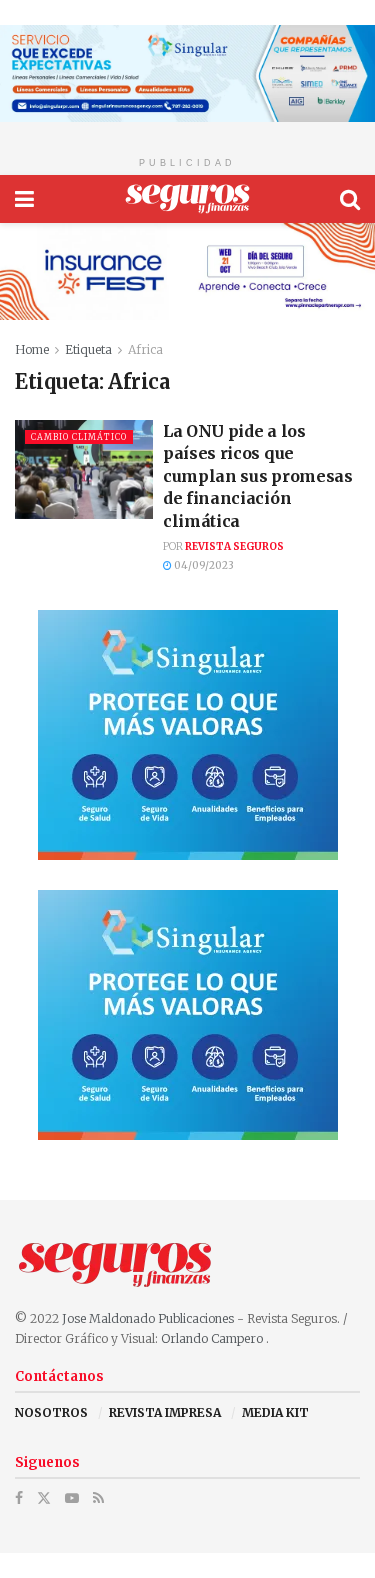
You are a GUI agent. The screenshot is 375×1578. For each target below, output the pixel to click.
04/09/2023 (203, 565)
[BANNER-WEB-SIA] (187, 72)
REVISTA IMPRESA (165, 1412)
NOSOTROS (51, 1412)
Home (32, 349)
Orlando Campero (213, 1338)
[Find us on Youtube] (72, 1498)
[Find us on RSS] (98, 1498)
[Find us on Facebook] (19, 1498)
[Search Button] (350, 199)
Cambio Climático (79, 437)
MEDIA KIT (275, 1412)
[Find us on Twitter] (44, 1498)
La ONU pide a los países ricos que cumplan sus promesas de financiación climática (258, 476)
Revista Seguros (234, 546)
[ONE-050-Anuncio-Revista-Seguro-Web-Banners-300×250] (188, 734)
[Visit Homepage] (187, 199)
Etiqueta (88, 349)
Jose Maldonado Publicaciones (148, 1318)
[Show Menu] (24, 199)
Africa (145, 349)
